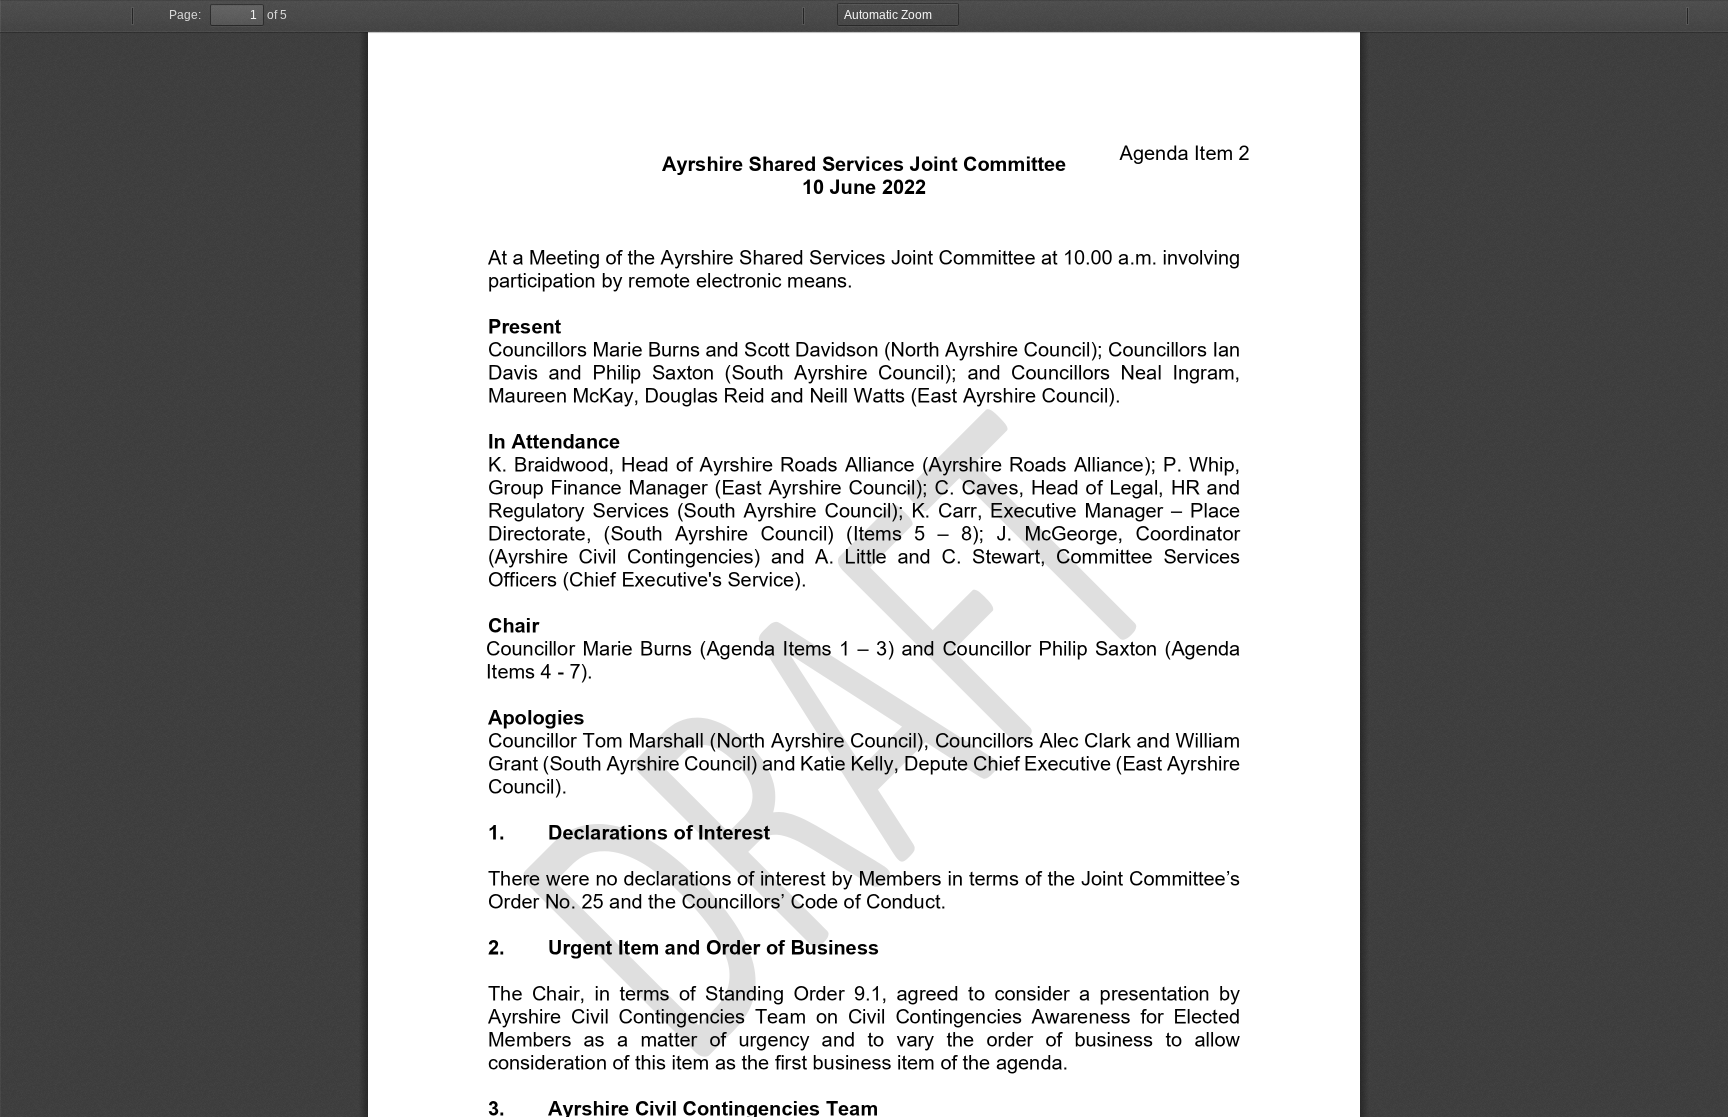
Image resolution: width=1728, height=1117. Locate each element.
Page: (185, 15)
